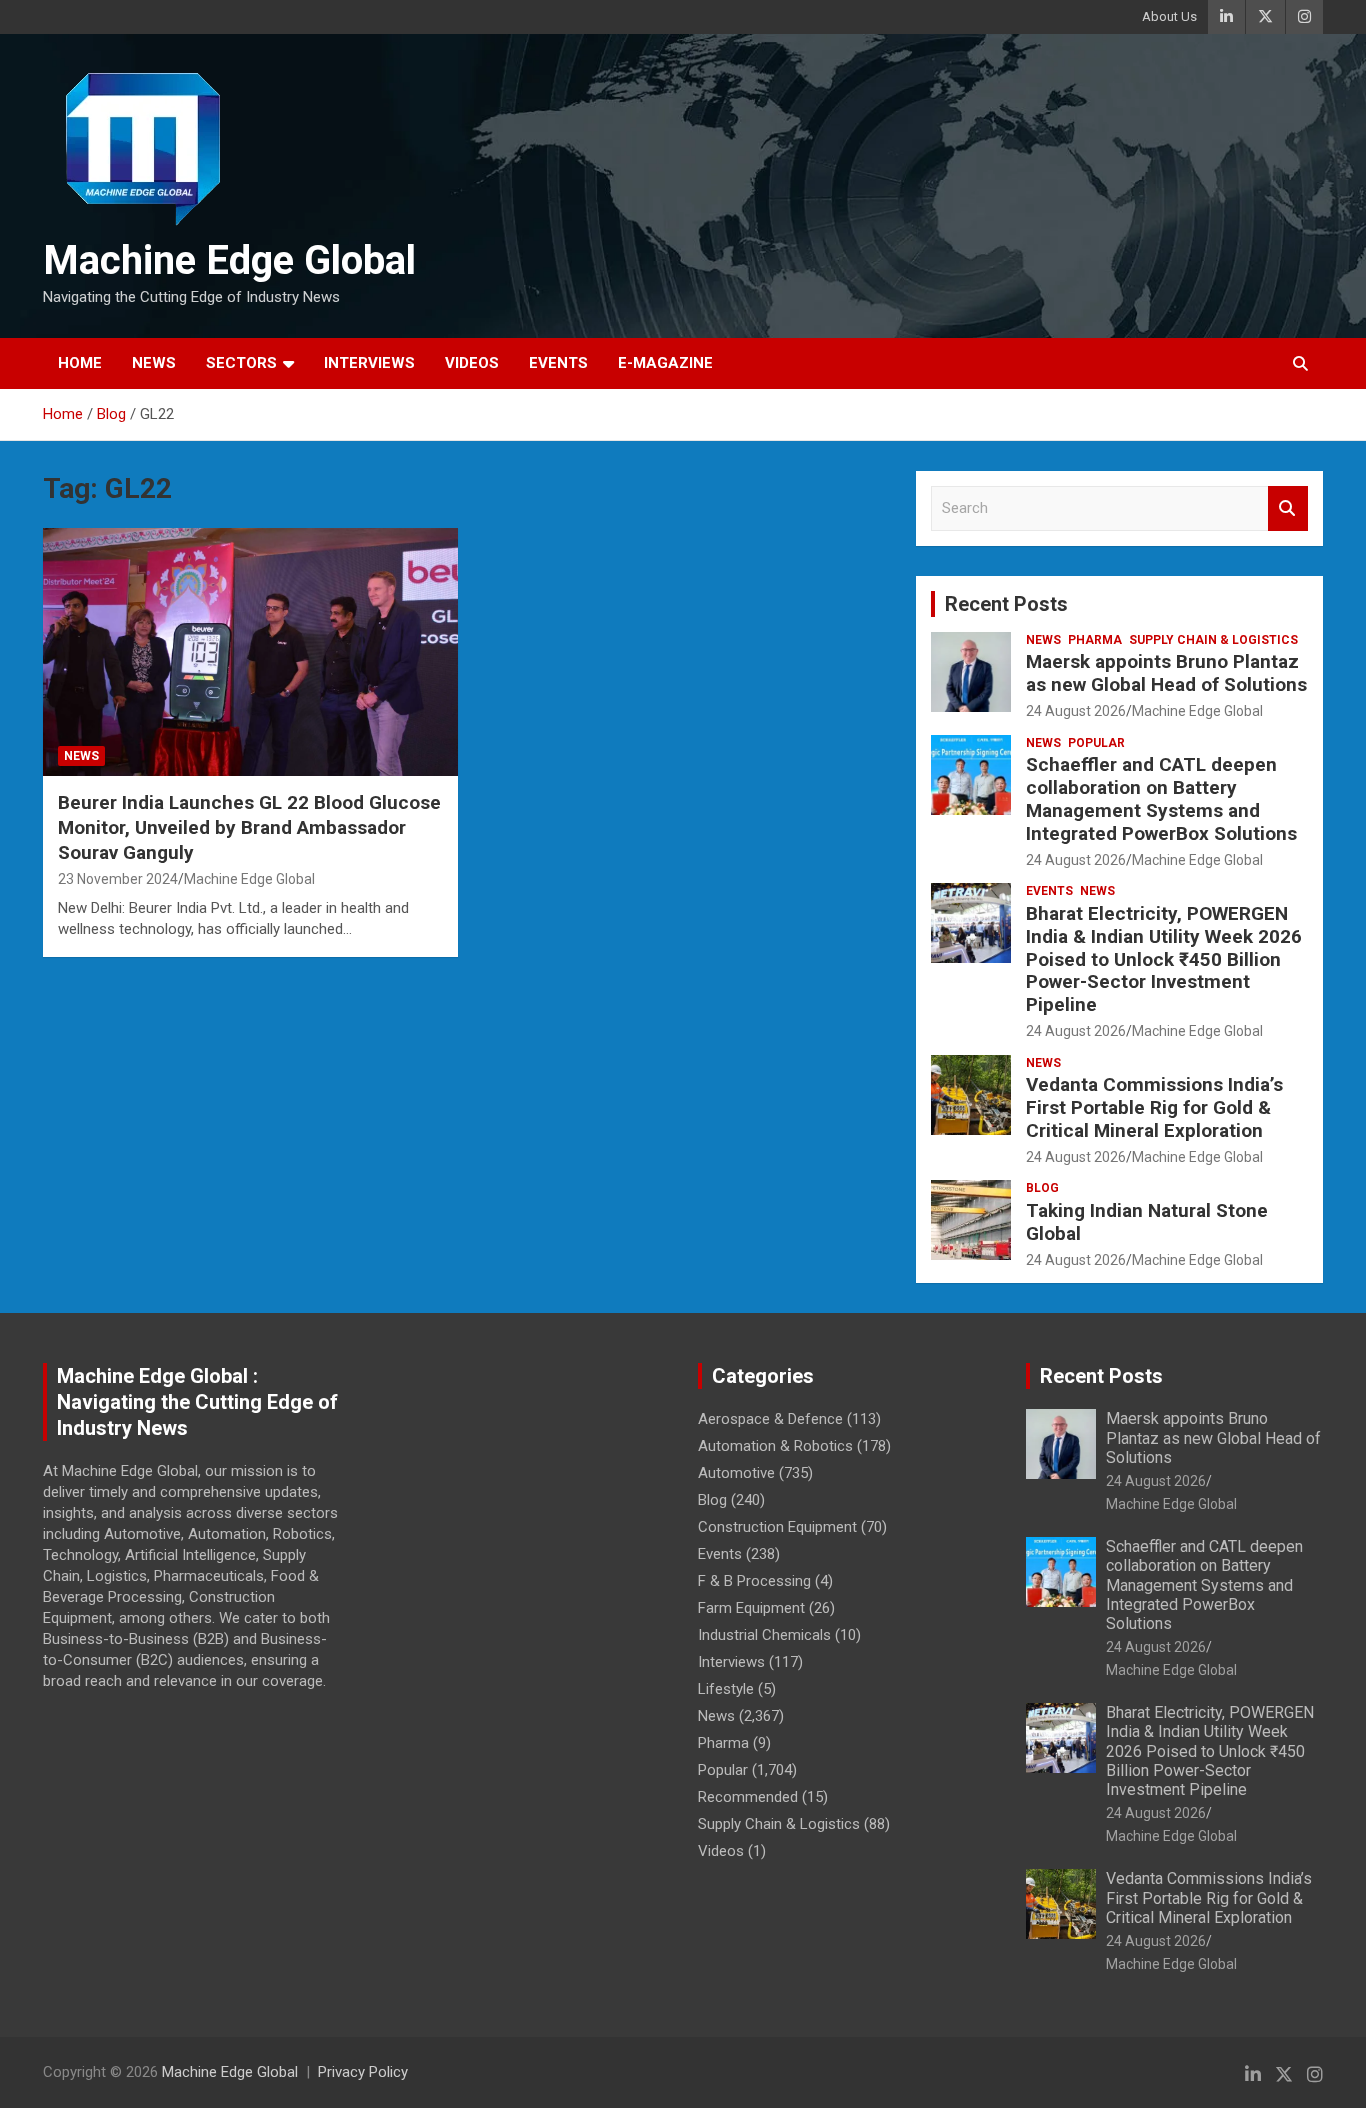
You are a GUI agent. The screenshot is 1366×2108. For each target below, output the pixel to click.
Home (80, 363)
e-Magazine (665, 363)
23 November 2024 (118, 879)
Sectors (241, 363)
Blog (1042, 1188)
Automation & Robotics (775, 1446)
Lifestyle (726, 1689)
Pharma (1095, 640)
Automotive (736, 1473)
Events (558, 363)
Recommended (748, 1797)
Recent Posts (1006, 604)
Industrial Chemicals (764, 1635)
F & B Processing (754, 1581)
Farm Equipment (751, 1608)
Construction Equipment (777, 1527)
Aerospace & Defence (770, 1419)
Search (1288, 508)
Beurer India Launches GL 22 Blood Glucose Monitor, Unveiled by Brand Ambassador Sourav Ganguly (249, 827)
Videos (472, 363)
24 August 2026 (1076, 711)
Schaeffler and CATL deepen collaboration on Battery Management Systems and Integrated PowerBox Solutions (1161, 798)
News (154, 363)
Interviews (369, 363)
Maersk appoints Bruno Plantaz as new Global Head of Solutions (1166, 673)
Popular (1096, 743)
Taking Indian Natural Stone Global (1147, 1222)
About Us (1169, 16)
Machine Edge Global (229, 260)
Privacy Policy (363, 2072)
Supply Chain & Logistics (1213, 640)
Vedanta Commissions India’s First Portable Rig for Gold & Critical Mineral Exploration (1154, 1107)
